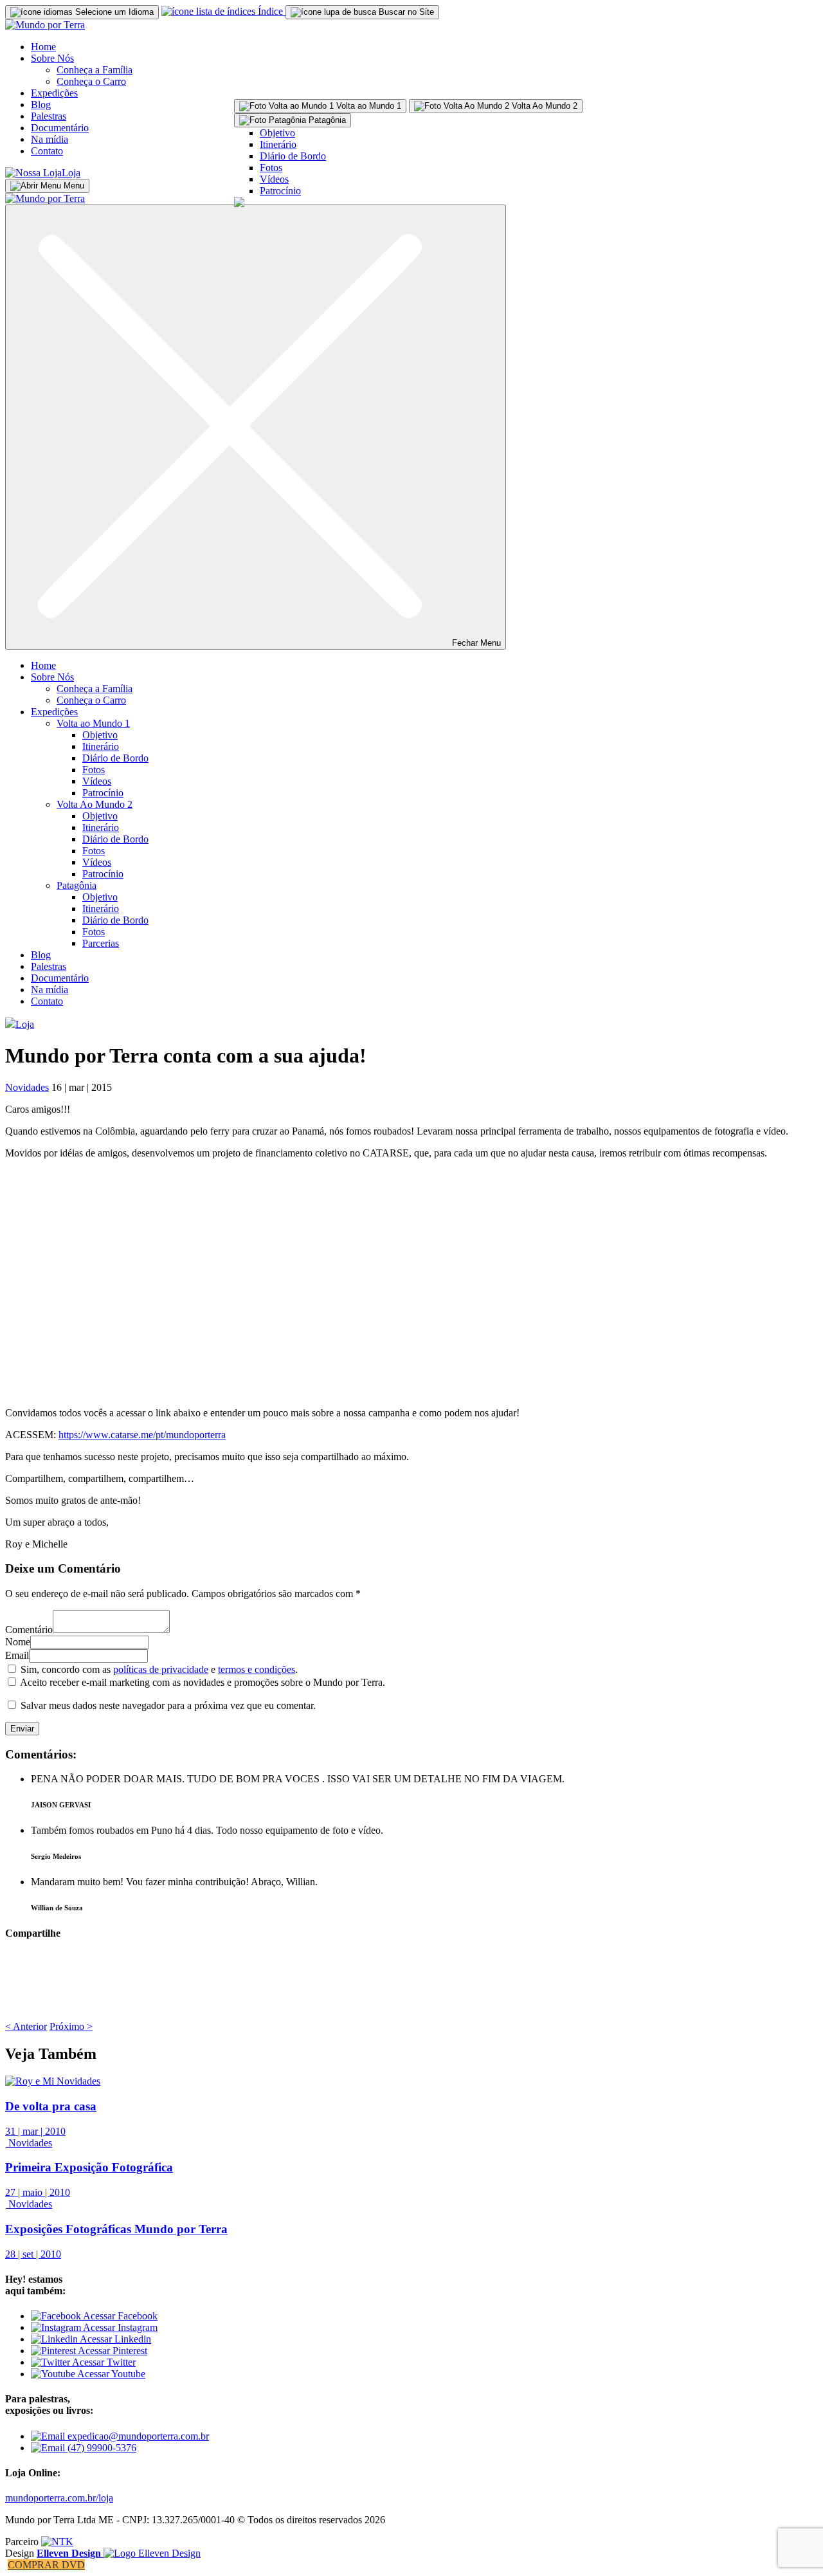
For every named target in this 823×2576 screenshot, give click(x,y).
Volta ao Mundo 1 (93, 723)
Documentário (60, 128)
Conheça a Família (95, 70)
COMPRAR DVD (46, 2565)
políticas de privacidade (161, 1669)
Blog (41, 105)
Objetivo (277, 133)
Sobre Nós (52, 58)
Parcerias (101, 943)
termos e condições (257, 1669)
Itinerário (278, 144)
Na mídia (50, 139)
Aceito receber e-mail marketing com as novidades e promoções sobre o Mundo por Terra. (203, 1682)
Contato (47, 151)
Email (17, 1655)
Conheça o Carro (91, 81)
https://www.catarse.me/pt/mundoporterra (142, 1435)
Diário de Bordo (293, 156)
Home (43, 47)
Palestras (49, 116)
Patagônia (77, 885)
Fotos (271, 168)
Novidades (27, 1087)
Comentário (29, 1630)
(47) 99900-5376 (101, 2448)
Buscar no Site (405, 12)
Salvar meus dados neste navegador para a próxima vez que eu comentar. (168, 1705)
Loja (71, 173)
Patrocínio (280, 191)
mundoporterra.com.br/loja (59, 2498)
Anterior (26, 2026)
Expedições (54, 93)
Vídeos (274, 179)
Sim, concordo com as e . (159, 1669)
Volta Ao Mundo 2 (95, 804)
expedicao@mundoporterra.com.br (137, 2436)
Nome (18, 1642)
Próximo (71, 2026)
